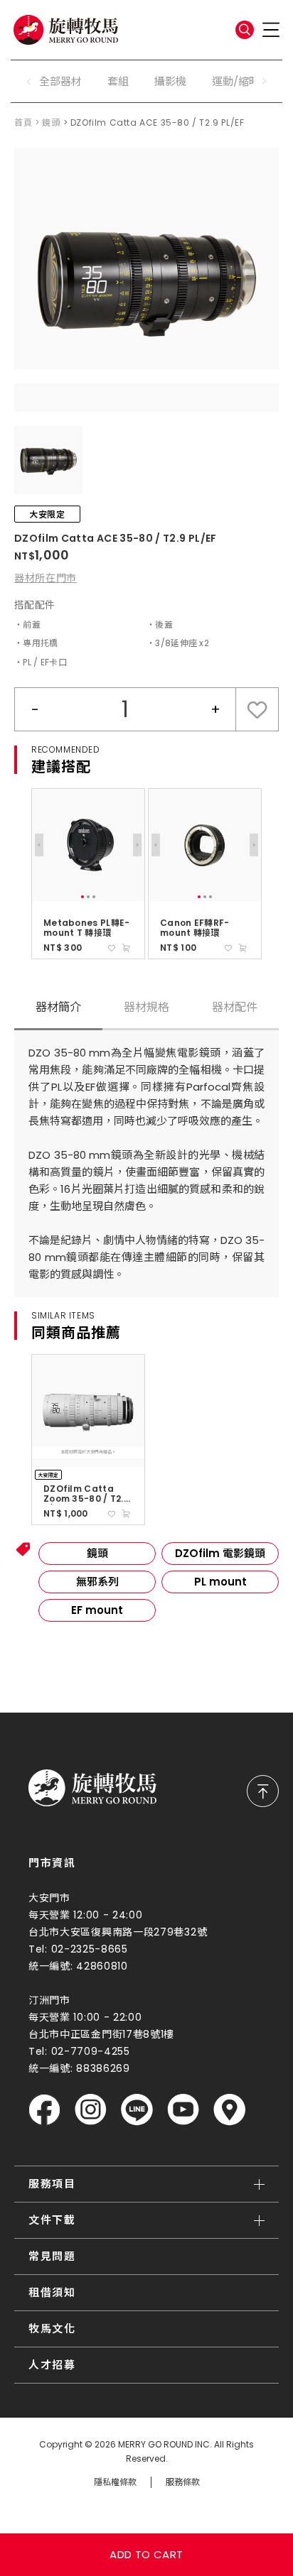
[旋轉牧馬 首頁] (92, 1788)
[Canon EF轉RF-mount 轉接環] (205, 845)
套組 (118, 81)
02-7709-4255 (91, 2051)
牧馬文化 (52, 2329)
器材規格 (146, 1007)
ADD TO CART (146, 2554)
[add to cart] (126, 948)
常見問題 (52, 2256)
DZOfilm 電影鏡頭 (220, 1553)
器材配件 (235, 1007)
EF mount (97, 1610)
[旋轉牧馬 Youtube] (183, 2110)
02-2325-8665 (90, 1949)
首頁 (23, 122)
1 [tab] (82, 897)
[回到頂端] (263, 1791)
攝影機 (170, 81)
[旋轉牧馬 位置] (229, 2110)
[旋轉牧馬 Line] (137, 2110)
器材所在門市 (46, 578)
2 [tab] (88, 897)
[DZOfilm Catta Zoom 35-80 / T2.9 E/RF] (88, 1411)
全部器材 (60, 81)
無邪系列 (97, 1582)
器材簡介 (58, 1007)
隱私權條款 (115, 2482)
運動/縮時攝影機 (252, 81)
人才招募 (52, 2365)
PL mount (220, 1582)
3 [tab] (94, 897)
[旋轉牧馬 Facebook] (44, 2110)
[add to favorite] (112, 948)
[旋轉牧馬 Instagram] (91, 2110)
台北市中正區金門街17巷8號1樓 (101, 2034)
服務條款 (183, 2482)
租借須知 (52, 2292)
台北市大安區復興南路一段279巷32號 (118, 1932)
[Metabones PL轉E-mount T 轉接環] (88, 845)
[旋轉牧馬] (66, 30)
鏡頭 (51, 122)
